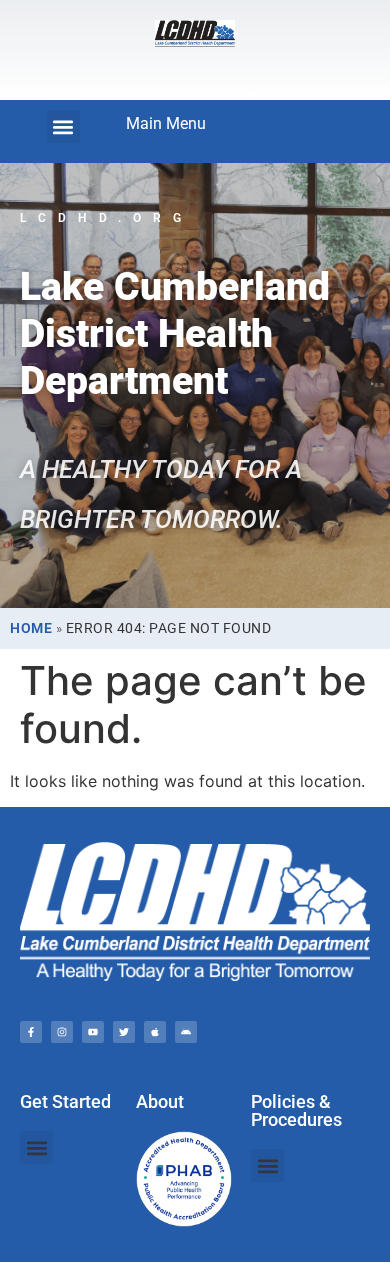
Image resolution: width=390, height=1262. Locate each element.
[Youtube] (93, 1032)
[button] (63, 126)
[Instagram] (62, 1032)
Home (31, 628)
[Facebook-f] (31, 1032)
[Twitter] (124, 1032)
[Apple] (155, 1032)
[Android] (186, 1032)
